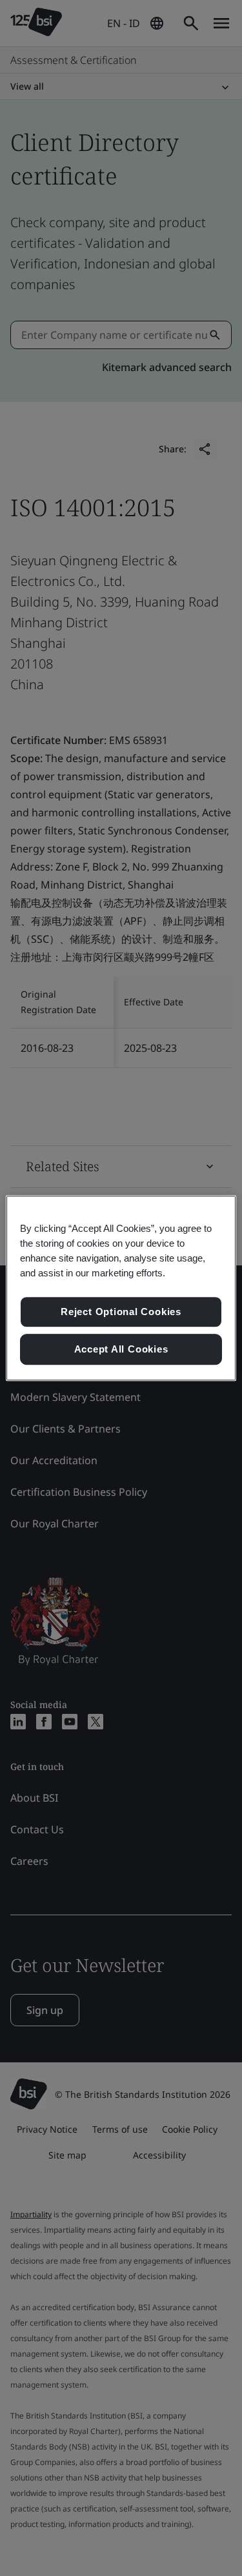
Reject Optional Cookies (121, 1312)
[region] (121, 1288)
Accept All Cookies (121, 1349)
